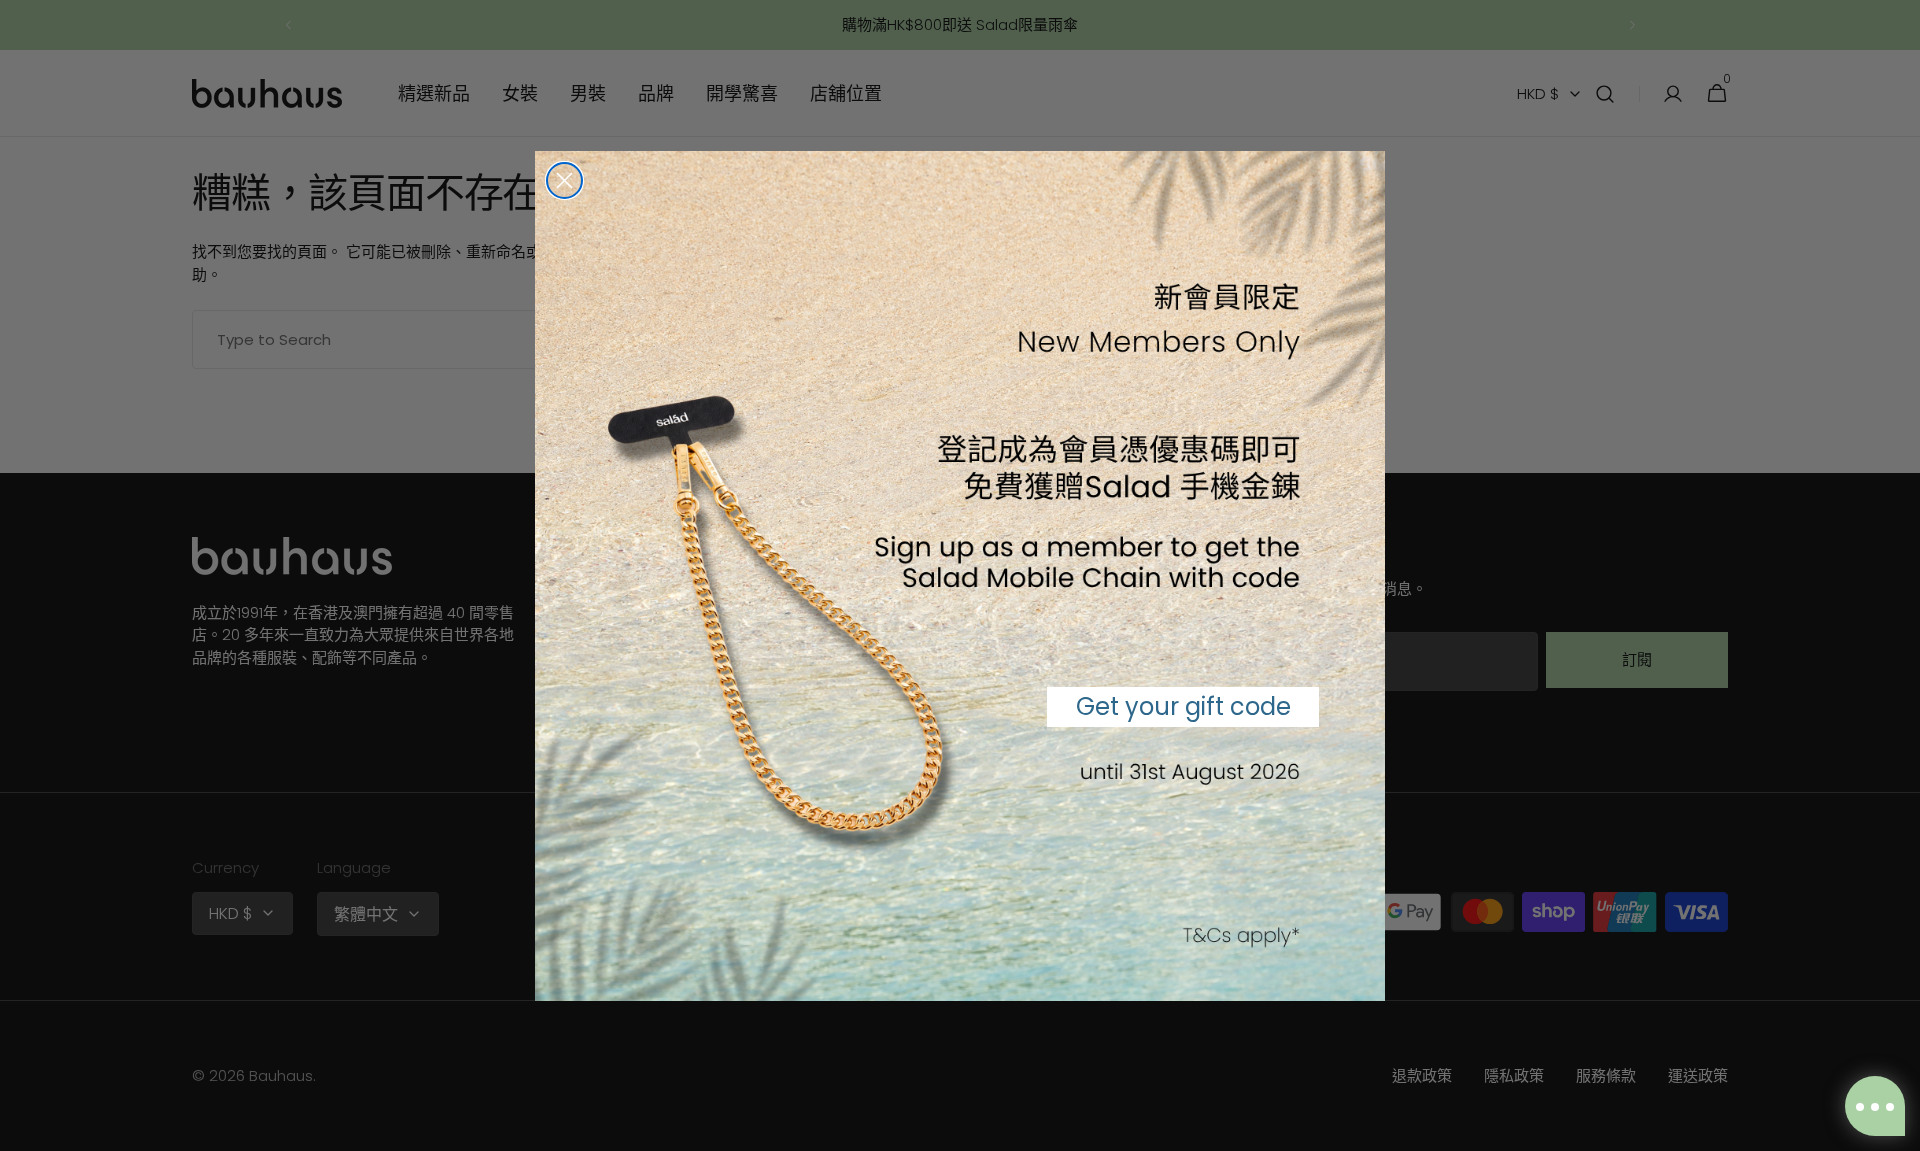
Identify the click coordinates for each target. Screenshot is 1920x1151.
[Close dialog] (564, 180)
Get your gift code (1183, 706)
